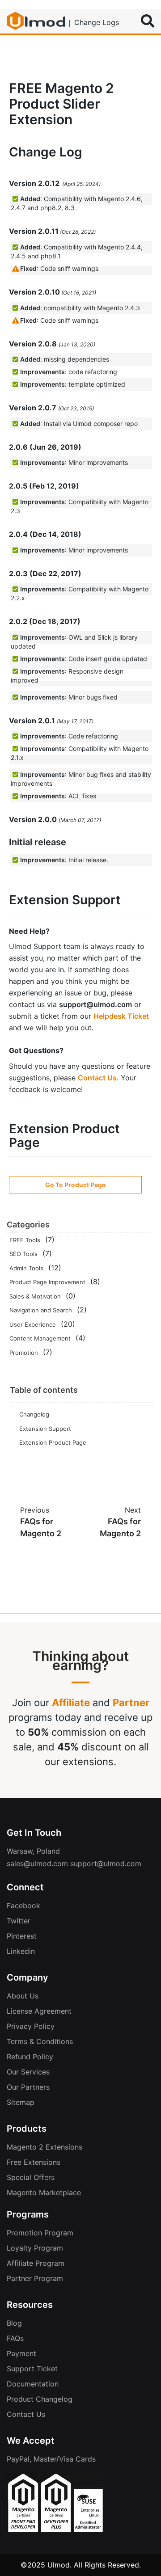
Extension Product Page (53, 1442)
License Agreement (39, 2011)
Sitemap (21, 2102)
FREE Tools (25, 1240)
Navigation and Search (41, 1310)
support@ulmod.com (106, 1863)
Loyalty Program (35, 2248)
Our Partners (28, 2087)
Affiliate (71, 1703)
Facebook (23, 1906)
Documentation (33, 2384)
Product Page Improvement (47, 1282)
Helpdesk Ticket (121, 1016)
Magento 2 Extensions (44, 2147)
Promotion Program (40, 2233)
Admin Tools (26, 1268)
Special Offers (31, 2177)
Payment (21, 2353)
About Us (23, 1996)
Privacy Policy (31, 2026)
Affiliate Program (36, 2263)
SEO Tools (23, 1254)
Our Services (28, 2072)
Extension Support (45, 1429)
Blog (14, 2323)
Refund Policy (30, 2057)
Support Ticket (32, 2369)
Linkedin (21, 1951)
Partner (131, 1703)
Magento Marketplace (44, 2192)
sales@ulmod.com (37, 1863)
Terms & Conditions (40, 2041)
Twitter (19, 1921)
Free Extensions (34, 2162)
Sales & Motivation (35, 1296)
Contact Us (97, 1078)
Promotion (24, 1353)
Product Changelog (40, 2399)
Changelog (34, 1414)
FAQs (15, 2338)
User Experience (33, 1324)
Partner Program (35, 2278)
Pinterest (22, 1936)
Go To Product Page (75, 1185)
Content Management (40, 1338)
